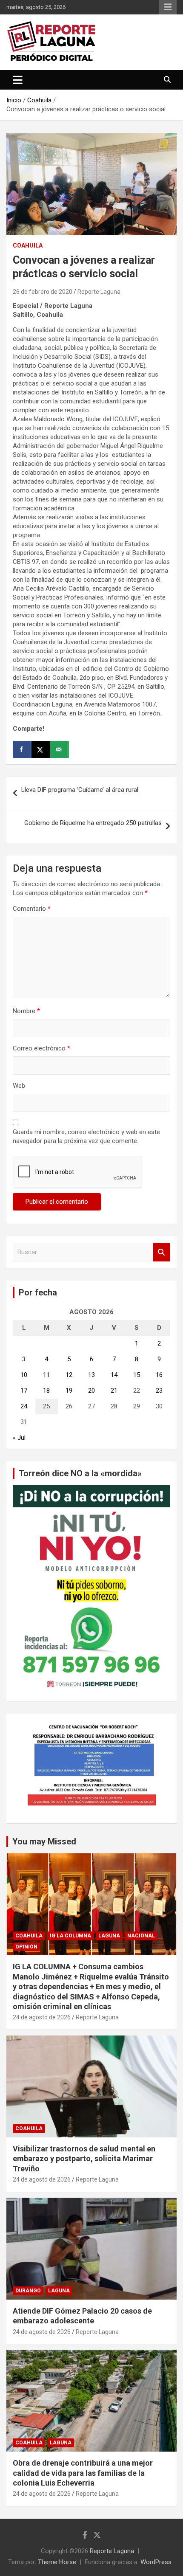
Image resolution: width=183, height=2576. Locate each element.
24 (24, 1406)
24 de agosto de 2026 (42, 2017)
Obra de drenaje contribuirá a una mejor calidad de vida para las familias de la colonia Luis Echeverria (83, 2473)
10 (24, 1375)
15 (137, 1375)
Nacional (141, 1936)
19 (69, 1391)
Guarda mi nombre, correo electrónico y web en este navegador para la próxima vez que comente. (86, 1136)
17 (24, 1391)
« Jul (19, 1438)
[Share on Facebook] (22, 749)
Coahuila (28, 245)
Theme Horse (57, 2562)
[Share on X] (41, 749)
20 (91, 1391)
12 (69, 1375)
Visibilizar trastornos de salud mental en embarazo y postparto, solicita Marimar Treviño (84, 2159)
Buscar (162, 1252)
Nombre (26, 1011)
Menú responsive (168, 7)
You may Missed (44, 1841)
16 (159, 1375)
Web (19, 1086)
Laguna (109, 1936)
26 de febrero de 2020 (43, 292)
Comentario (32, 909)
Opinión (26, 1947)
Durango (28, 2291)
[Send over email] (60, 749)
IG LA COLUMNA (70, 1936)
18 (46, 1391)
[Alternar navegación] (18, 80)
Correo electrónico (41, 1048)
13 (91, 1375)
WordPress (156, 2562)
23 (159, 1391)
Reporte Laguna (99, 292)
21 (114, 1391)
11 (46, 1375)
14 (114, 1375)
